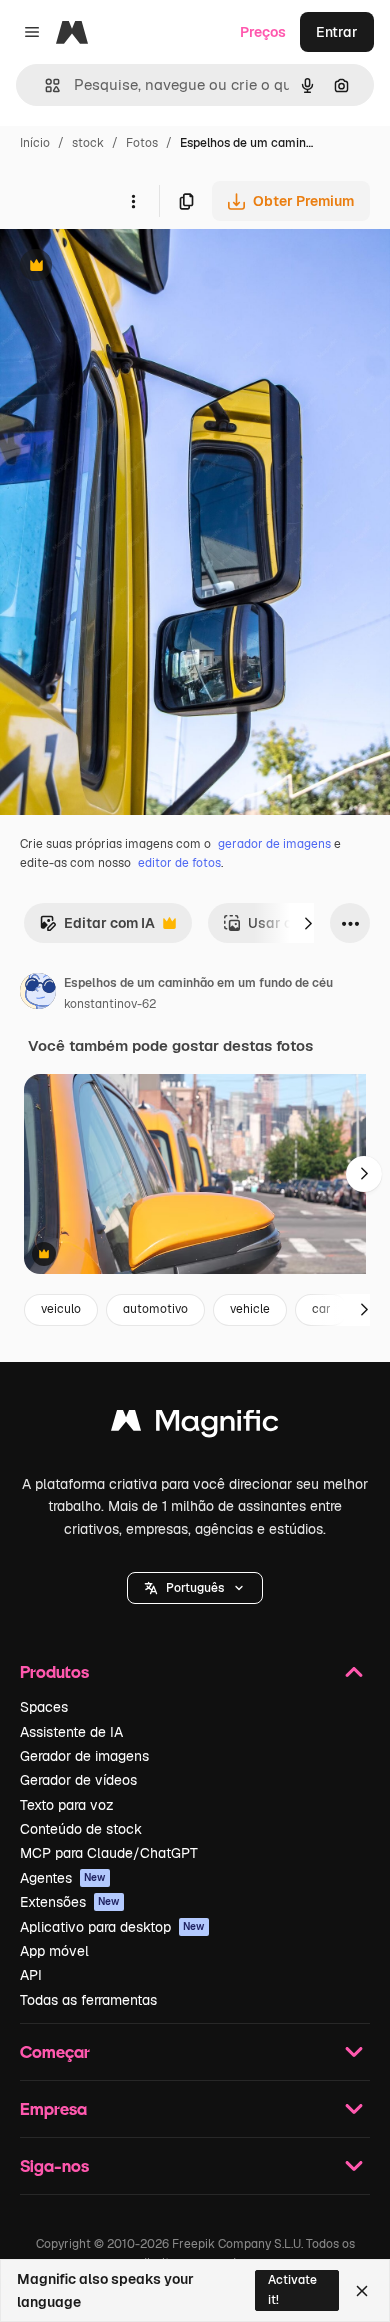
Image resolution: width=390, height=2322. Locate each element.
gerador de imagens (274, 844)
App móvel (54, 1951)
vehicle (250, 1309)
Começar (55, 2051)
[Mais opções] (133, 201)
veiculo (61, 1309)
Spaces (44, 1707)
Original (128, 267)
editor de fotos (179, 863)
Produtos (54, 1671)
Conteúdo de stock (81, 1829)
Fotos (142, 143)
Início (35, 143)
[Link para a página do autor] (38, 994)
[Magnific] (195, 1425)
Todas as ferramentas (88, 2000)
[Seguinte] (308, 923)
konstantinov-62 (110, 1004)
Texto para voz (67, 1805)
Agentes (63, 1878)
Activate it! (292, 2289)
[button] (195, 1588)
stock (88, 143)
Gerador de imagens (84, 1756)
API (31, 1975)
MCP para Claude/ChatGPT (109, 1853)
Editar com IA (97, 928)
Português (195, 1588)
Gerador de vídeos (78, 1780)
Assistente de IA (71, 1732)
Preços (263, 32)
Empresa (53, 2108)
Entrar (337, 32)
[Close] (362, 2291)
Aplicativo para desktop (112, 1927)
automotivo (155, 1309)
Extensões (70, 1902)
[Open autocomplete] (44, 85)
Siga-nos (54, 2165)
